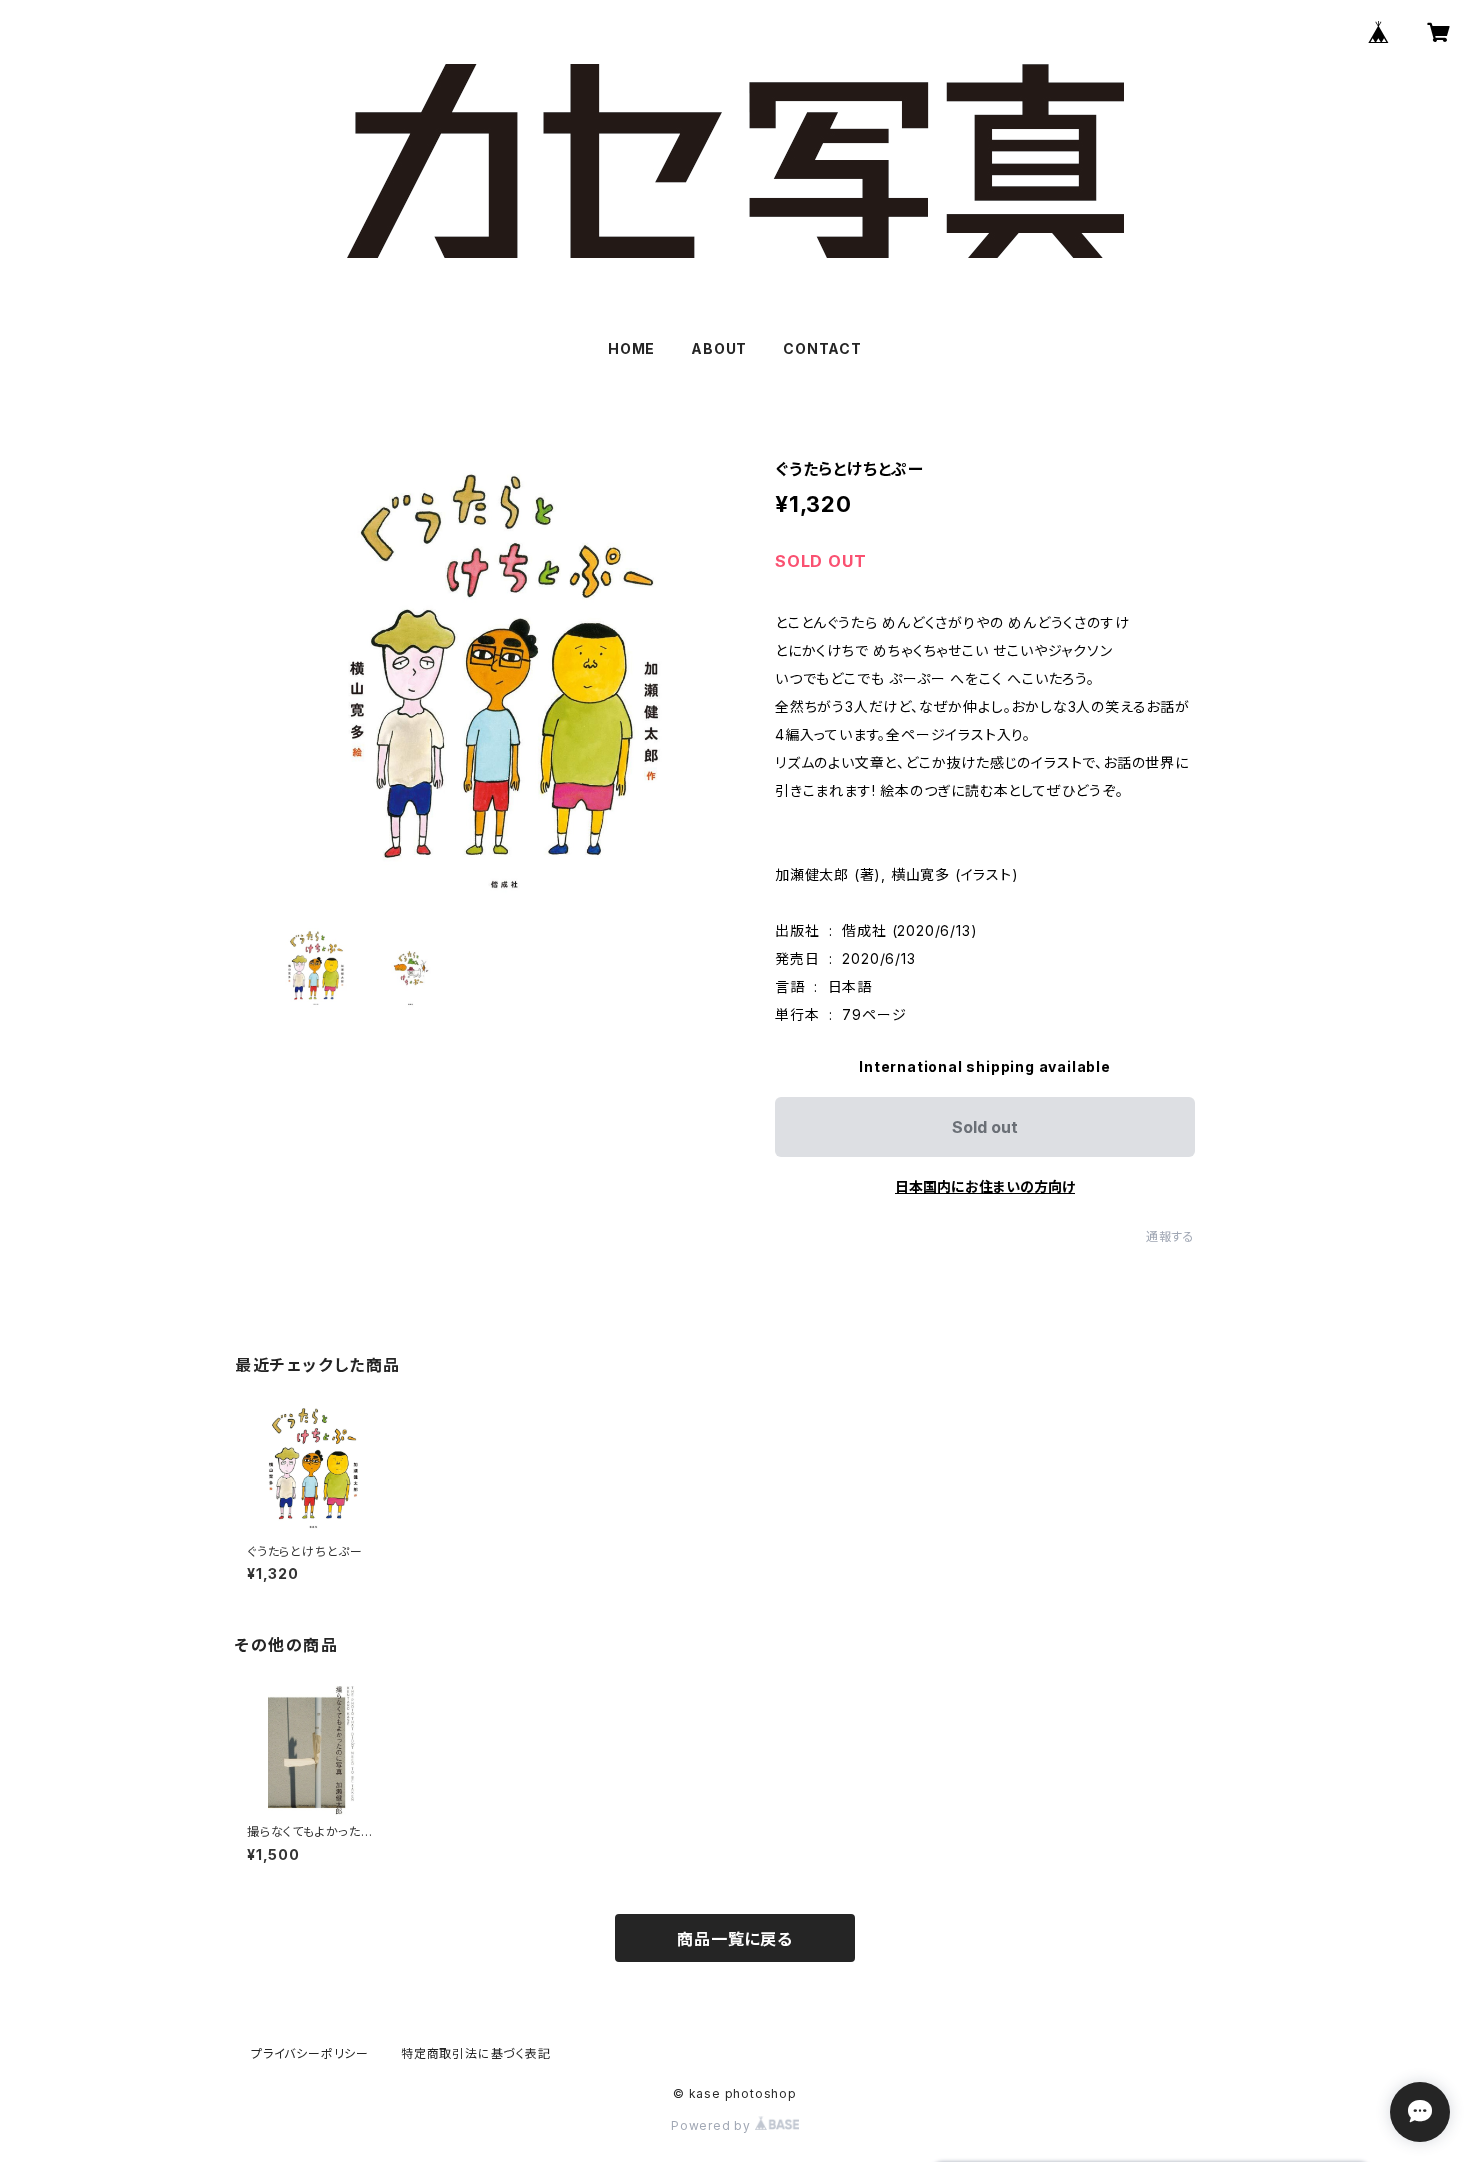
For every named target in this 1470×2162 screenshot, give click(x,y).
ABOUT (719, 348)
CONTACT (822, 348)
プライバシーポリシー (310, 2053)
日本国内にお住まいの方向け (985, 1186)
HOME (631, 348)
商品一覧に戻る (735, 1939)
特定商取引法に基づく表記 (476, 2053)
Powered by (713, 2125)
